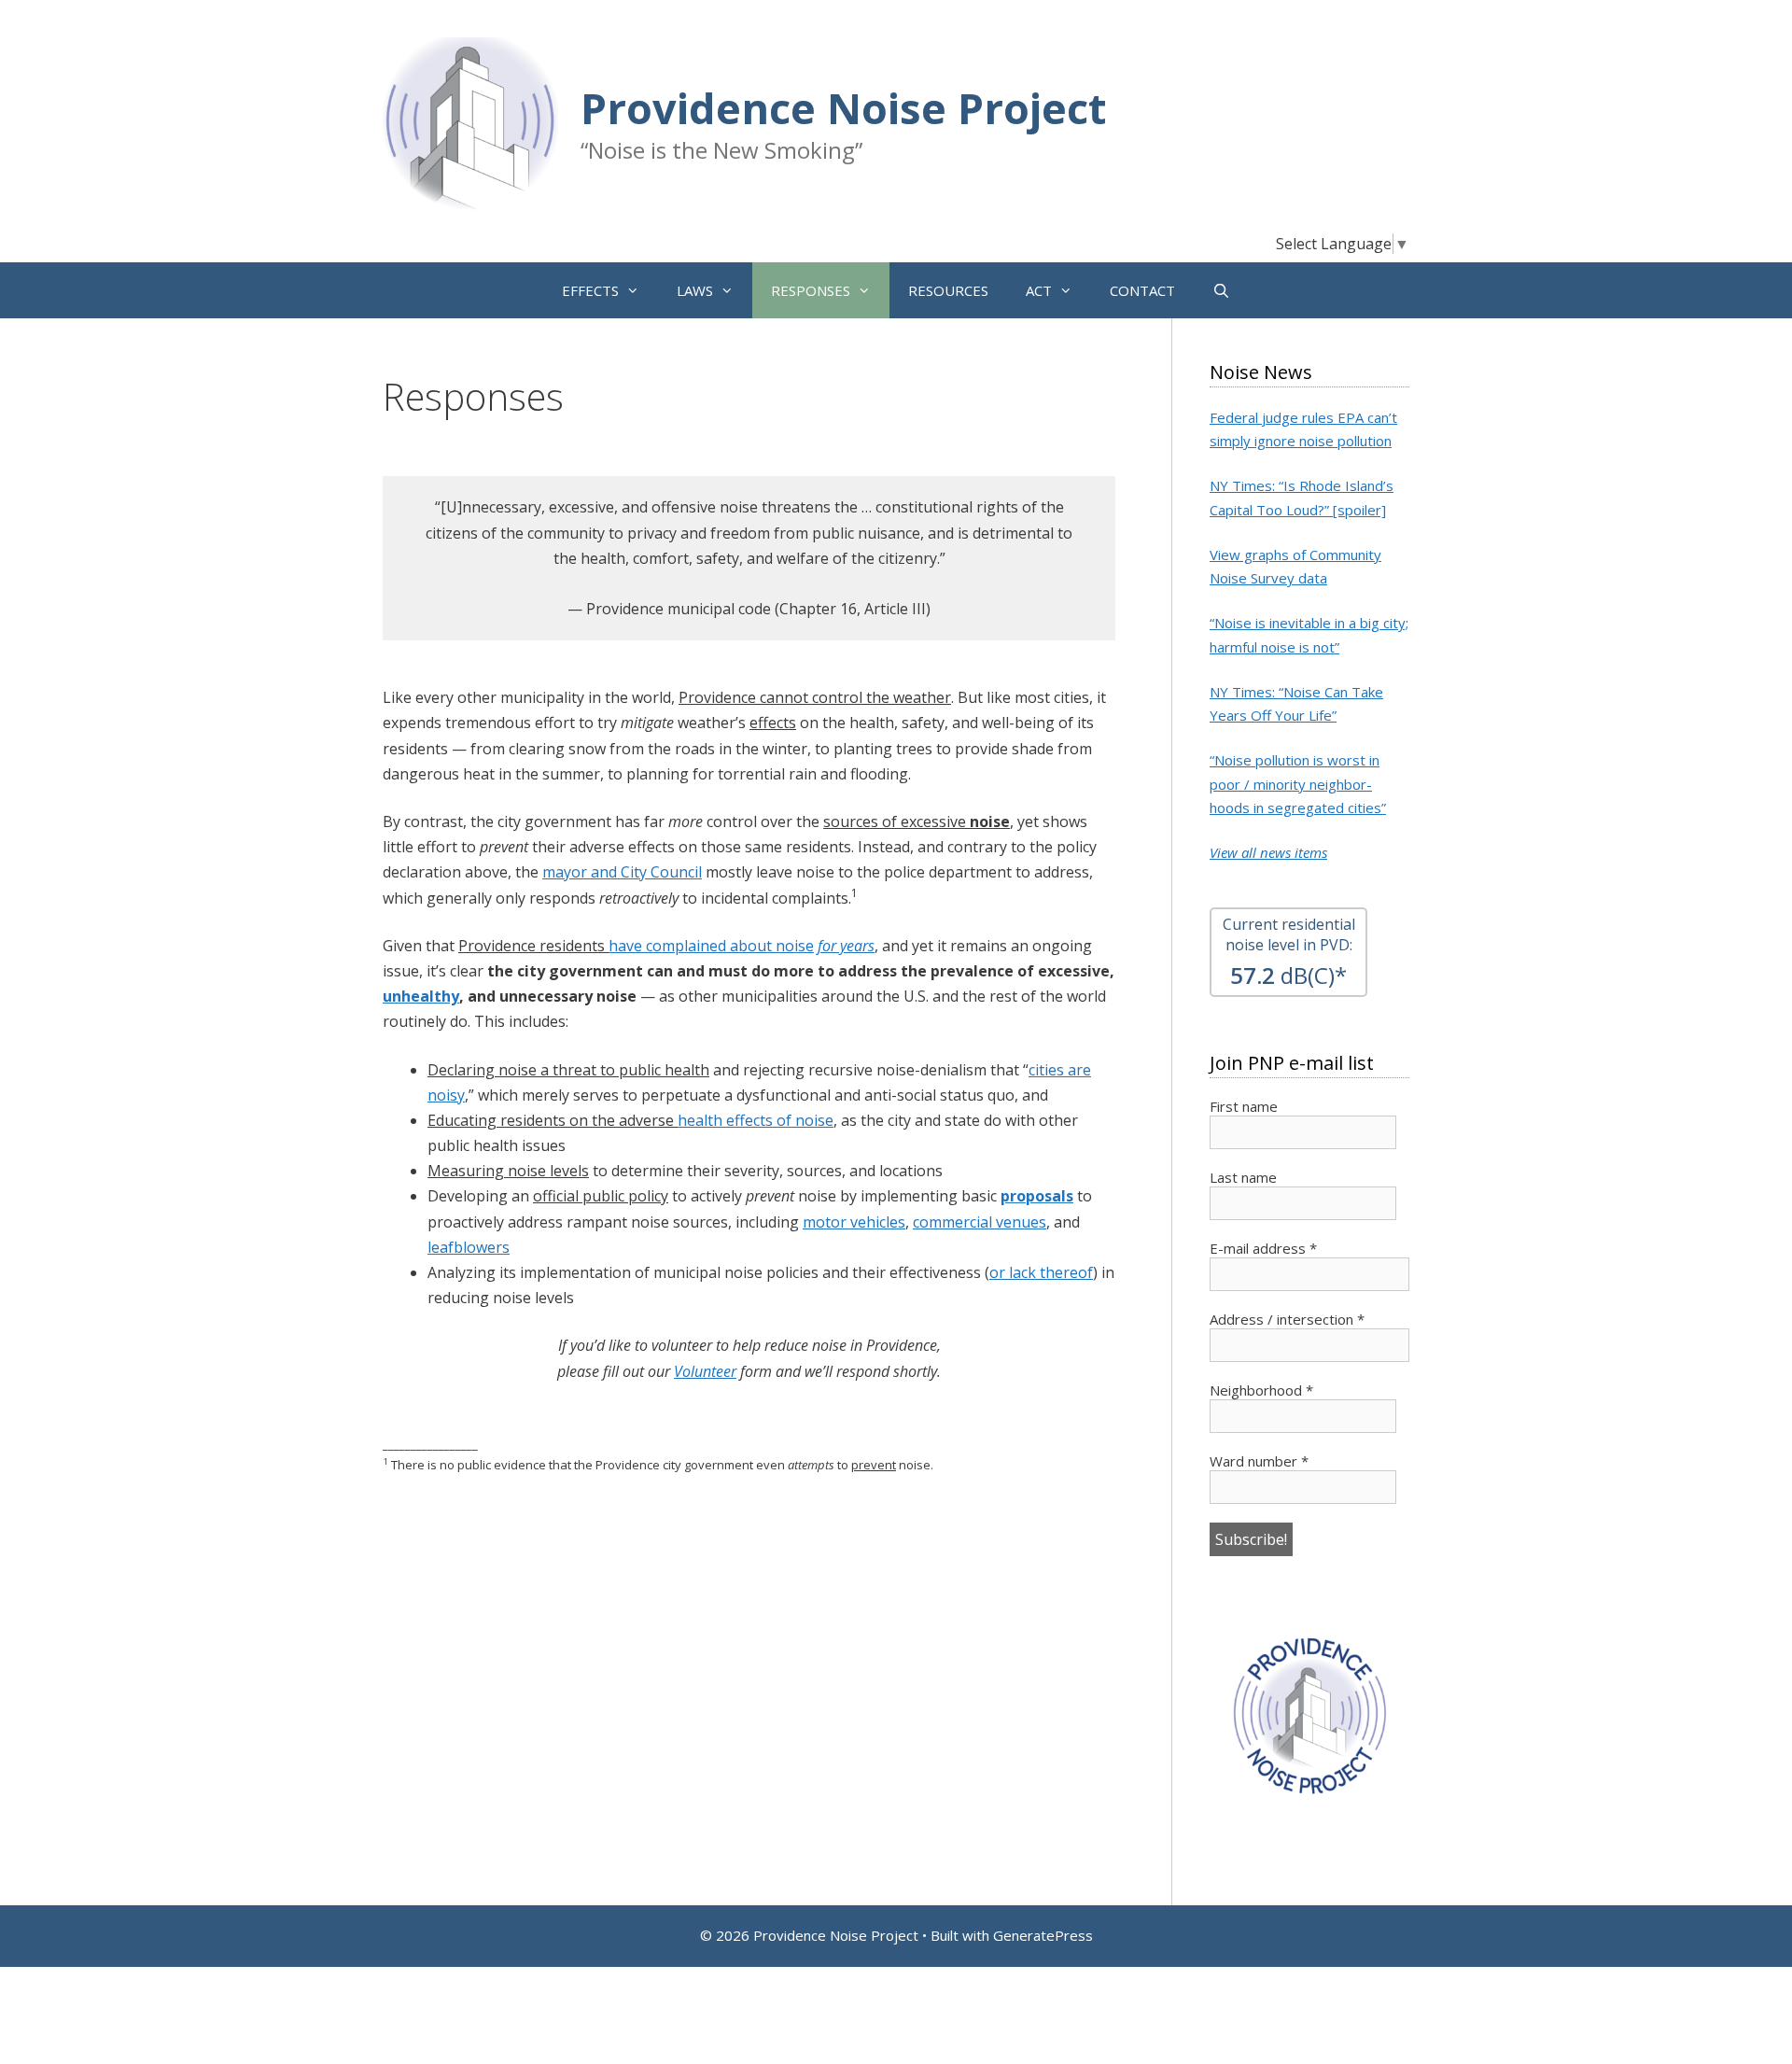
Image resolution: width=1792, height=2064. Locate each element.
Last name (1243, 1177)
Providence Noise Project (843, 108)
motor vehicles (854, 1222)
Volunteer (705, 1371)
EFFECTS (590, 290)
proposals (1037, 1196)
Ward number (1259, 1461)
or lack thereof (1041, 1272)
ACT (1039, 290)
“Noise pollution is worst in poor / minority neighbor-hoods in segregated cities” (1298, 784)
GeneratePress (1043, 1935)
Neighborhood (1261, 1390)
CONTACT (1142, 290)
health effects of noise (756, 1120)
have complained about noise (711, 946)
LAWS (695, 290)
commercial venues (980, 1222)
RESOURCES (948, 290)
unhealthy (421, 996)
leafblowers (469, 1247)
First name (1244, 1106)
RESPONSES (811, 290)
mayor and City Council (622, 872)
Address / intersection (1287, 1319)
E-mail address (1263, 1248)
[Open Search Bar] (1221, 290)
